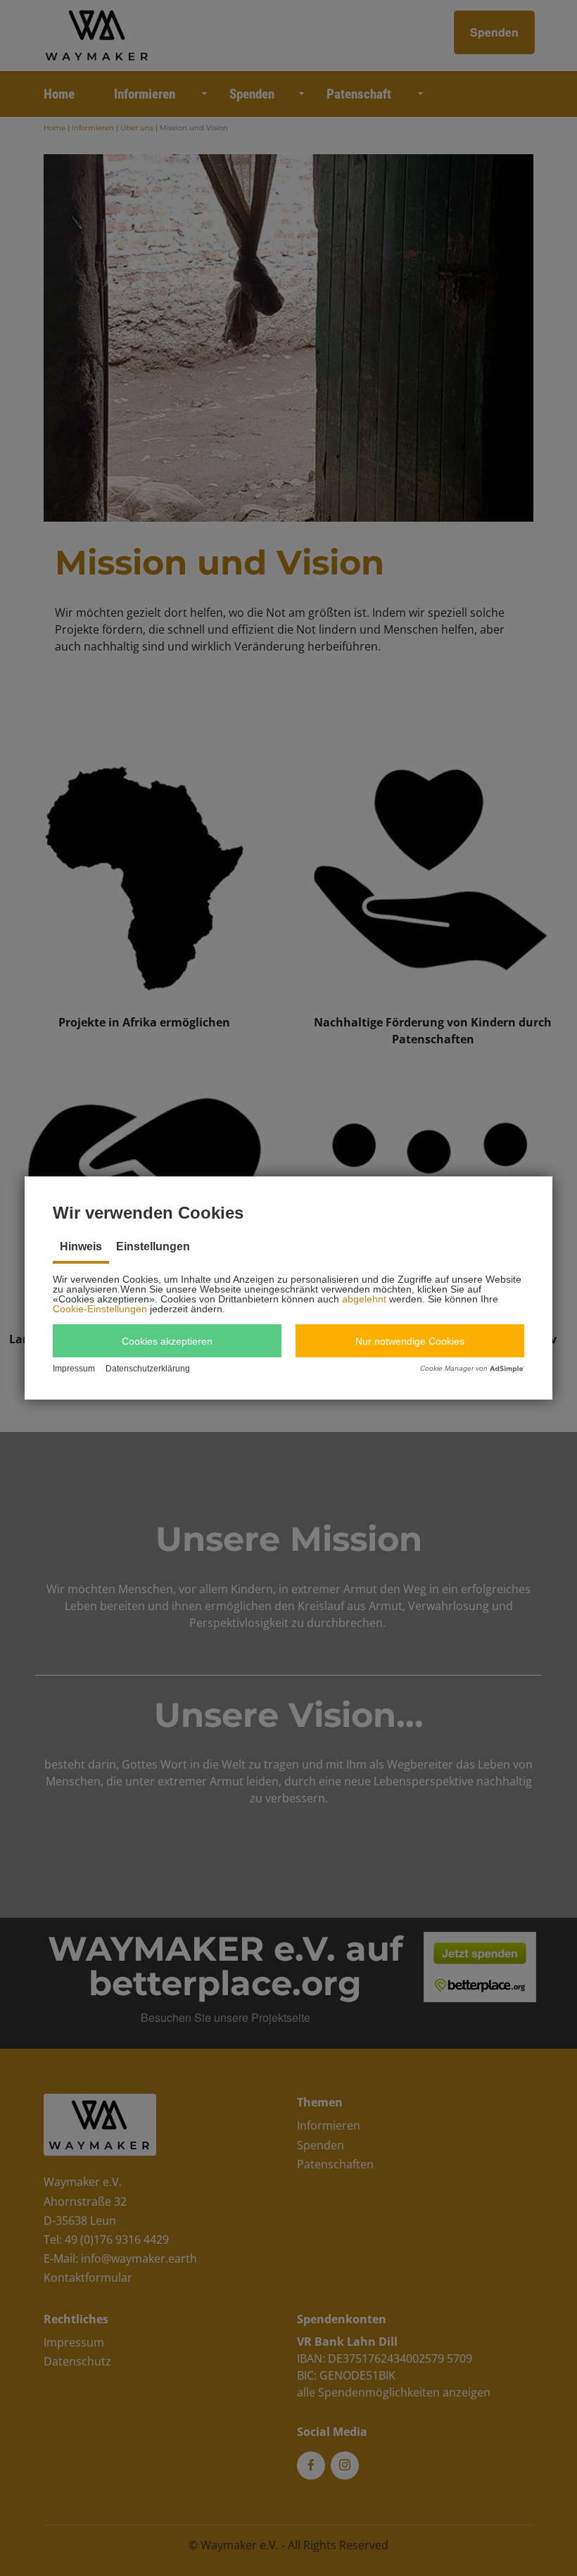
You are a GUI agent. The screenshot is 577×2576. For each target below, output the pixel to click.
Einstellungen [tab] (153, 1246)
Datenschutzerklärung (148, 1369)
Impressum (74, 1369)
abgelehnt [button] (364, 1299)
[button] (167, 1341)
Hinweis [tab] (81, 1246)
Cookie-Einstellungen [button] (100, 1309)
